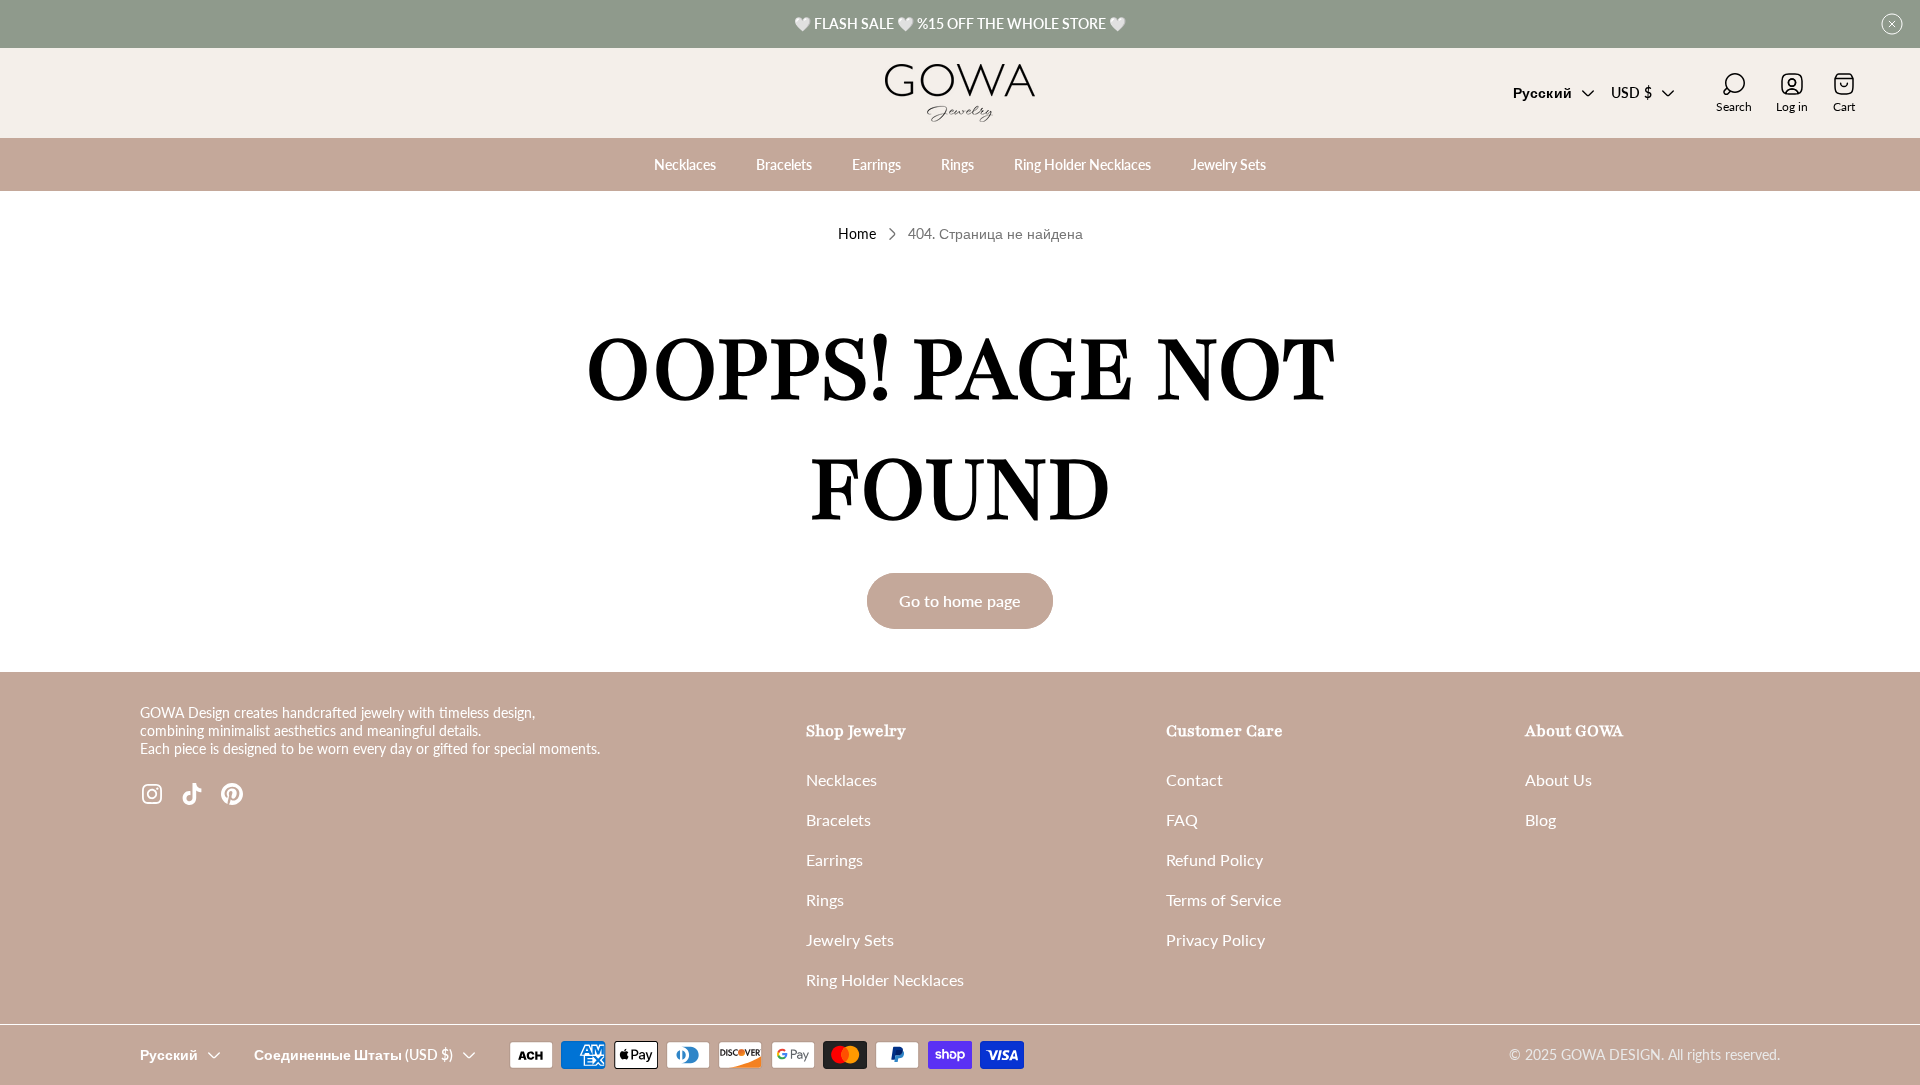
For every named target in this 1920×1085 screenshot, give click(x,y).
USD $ (1631, 92)
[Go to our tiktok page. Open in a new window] (192, 794)
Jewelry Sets (850, 939)
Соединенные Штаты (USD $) (353, 1054)
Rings (825, 899)
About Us (1558, 779)
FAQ (1182, 819)
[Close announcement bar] (1892, 24)
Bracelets (838, 819)
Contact (1194, 779)
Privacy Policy (1215, 939)
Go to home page (960, 600)
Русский (1542, 92)
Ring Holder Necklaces (885, 979)
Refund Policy (1214, 859)
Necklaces (841, 779)
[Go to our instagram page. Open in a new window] (152, 794)
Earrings (834, 859)
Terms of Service (1223, 899)
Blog (1540, 819)
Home (857, 233)
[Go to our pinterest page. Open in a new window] (232, 794)
